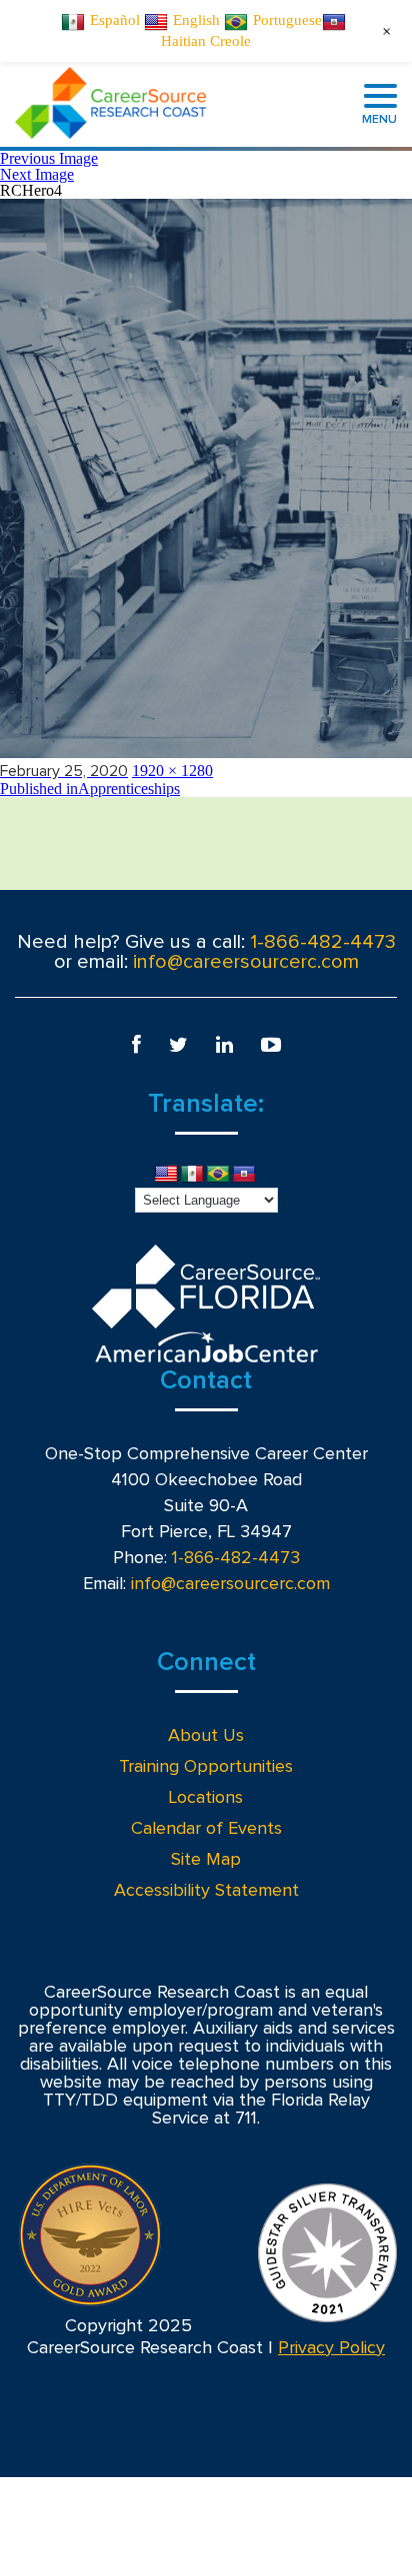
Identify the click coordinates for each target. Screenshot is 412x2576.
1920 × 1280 (172, 771)
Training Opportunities (206, 1767)
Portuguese (287, 20)
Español (115, 20)
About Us (206, 1736)
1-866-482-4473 (323, 942)
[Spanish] (192, 1175)
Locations (206, 1798)
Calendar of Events (206, 1829)
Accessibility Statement (206, 1891)
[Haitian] (244, 1175)
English (196, 20)
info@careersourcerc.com (246, 962)
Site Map (206, 1860)
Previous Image (49, 158)
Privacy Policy (331, 2348)
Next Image (37, 174)
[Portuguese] (218, 1175)
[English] (166, 1175)
